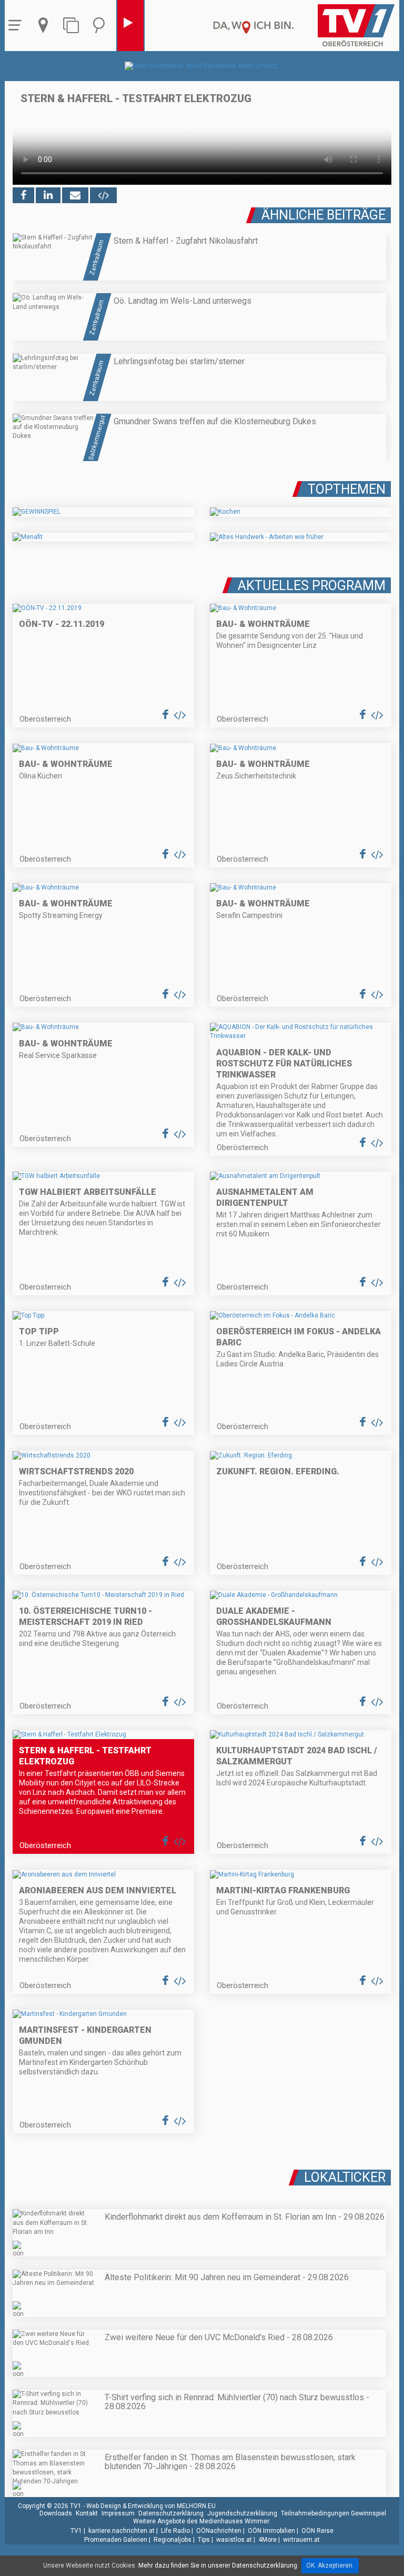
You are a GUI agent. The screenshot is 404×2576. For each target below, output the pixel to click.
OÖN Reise (317, 2531)
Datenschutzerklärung (171, 2513)
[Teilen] (75, 195)
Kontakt (87, 2513)
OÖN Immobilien (271, 2531)
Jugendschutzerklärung (242, 2513)
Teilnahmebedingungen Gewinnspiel (334, 2513)
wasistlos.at (234, 2540)
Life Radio (175, 2531)
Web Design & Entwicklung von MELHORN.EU (151, 2506)
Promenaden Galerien (116, 2540)
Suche (102, 26)
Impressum (118, 2513)
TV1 (76, 2531)
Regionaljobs (173, 2540)
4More (267, 2540)
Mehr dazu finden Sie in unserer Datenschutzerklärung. (219, 2565)
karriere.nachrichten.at (122, 2531)
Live (130, 26)
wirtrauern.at (301, 2540)
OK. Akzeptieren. (330, 2565)
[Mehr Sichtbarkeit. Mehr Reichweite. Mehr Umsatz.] (202, 66)
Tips (204, 2540)
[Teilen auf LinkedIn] (48, 195)
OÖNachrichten (219, 2531)
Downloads (56, 2513)
